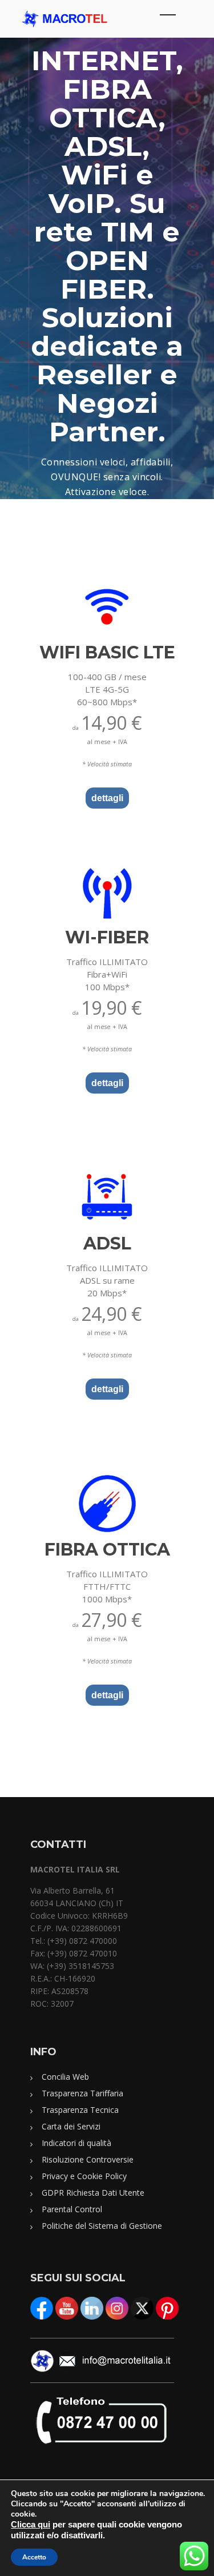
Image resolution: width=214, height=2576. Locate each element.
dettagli (107, 798)
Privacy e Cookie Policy (84, 2176)
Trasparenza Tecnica (80, 2110)
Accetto (34, 2557)
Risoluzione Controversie (88, 2159)
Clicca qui (31, 2525)
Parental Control (72, 2209)
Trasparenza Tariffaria (82, 2093)
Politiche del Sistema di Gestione (102, 2226)
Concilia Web (65, 2077)
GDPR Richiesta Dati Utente (93, 2193)
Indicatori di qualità (76, 2143)
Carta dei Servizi (71, 2126)
